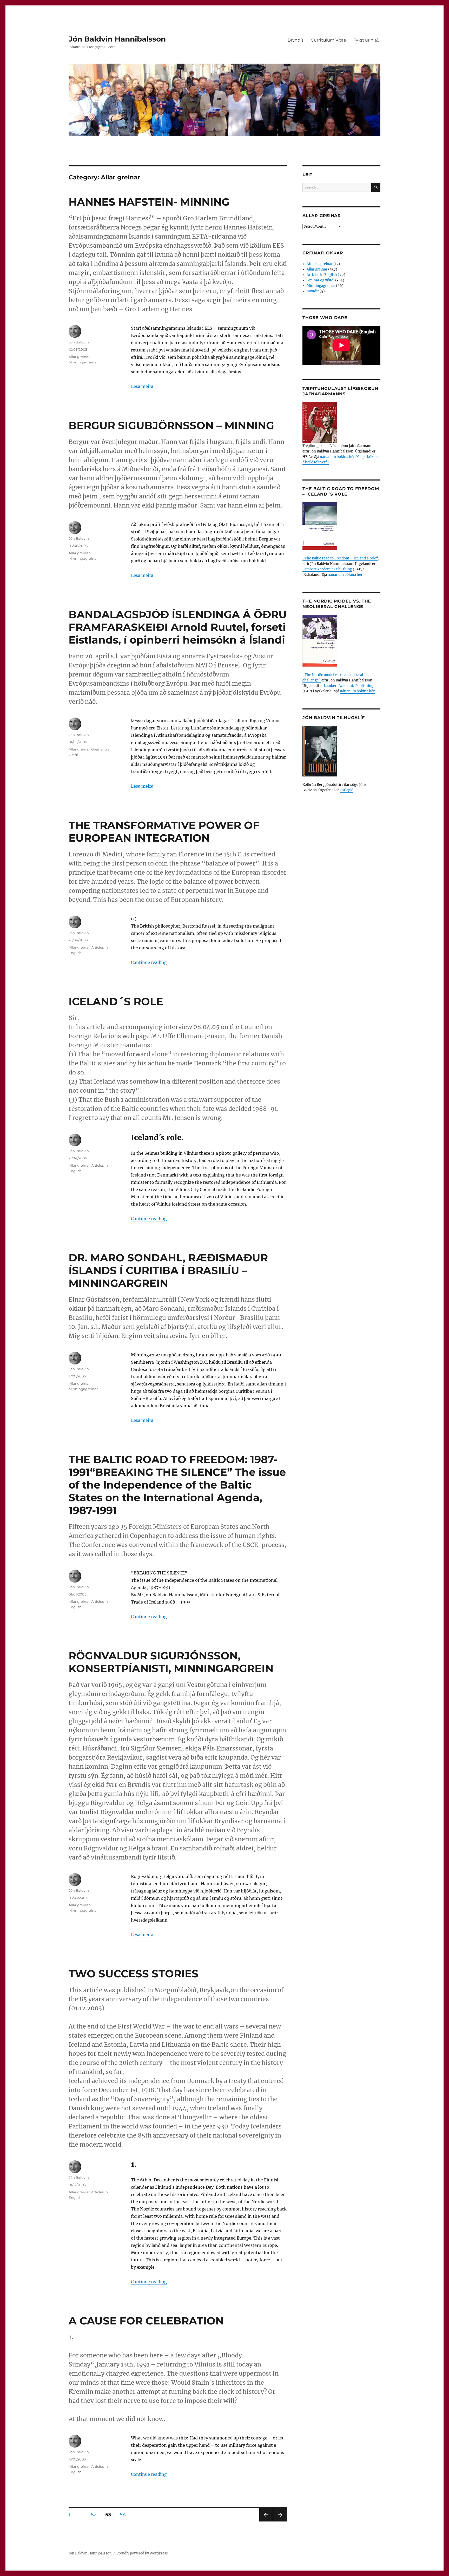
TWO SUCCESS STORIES (134, 1974)
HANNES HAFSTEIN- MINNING (149, 202)
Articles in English (322, 275)
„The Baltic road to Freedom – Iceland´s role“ (340, 558)
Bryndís (296, 40)
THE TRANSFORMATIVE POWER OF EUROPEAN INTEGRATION (164, 831)
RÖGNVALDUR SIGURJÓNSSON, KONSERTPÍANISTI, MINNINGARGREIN (171, 1662)
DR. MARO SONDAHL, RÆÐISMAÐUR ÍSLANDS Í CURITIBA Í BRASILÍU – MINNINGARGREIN (168, 1270)
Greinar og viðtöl (321, 280)
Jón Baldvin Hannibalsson (117, 39)
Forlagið (346, 790)
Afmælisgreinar (320, 264)
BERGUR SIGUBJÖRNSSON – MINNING (171, 425)
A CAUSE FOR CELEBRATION (146, 2321)
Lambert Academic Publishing (327, 569)
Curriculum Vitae (328, 40)
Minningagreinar (83, 362)
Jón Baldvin (79, 342)
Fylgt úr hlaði (367, 40)
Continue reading (149, 962)
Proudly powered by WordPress (142, 2553)
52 (96, 2514)
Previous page (266, 2521)
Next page (280, 2521)
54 (125, 2514)
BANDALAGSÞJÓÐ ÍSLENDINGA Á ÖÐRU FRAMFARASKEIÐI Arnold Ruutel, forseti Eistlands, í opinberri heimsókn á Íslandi (178, 627)
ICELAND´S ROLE (116, 1001)
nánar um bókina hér (337, 457)
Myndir (313, 291)
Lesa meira (142, 386)
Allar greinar (79, 357)
